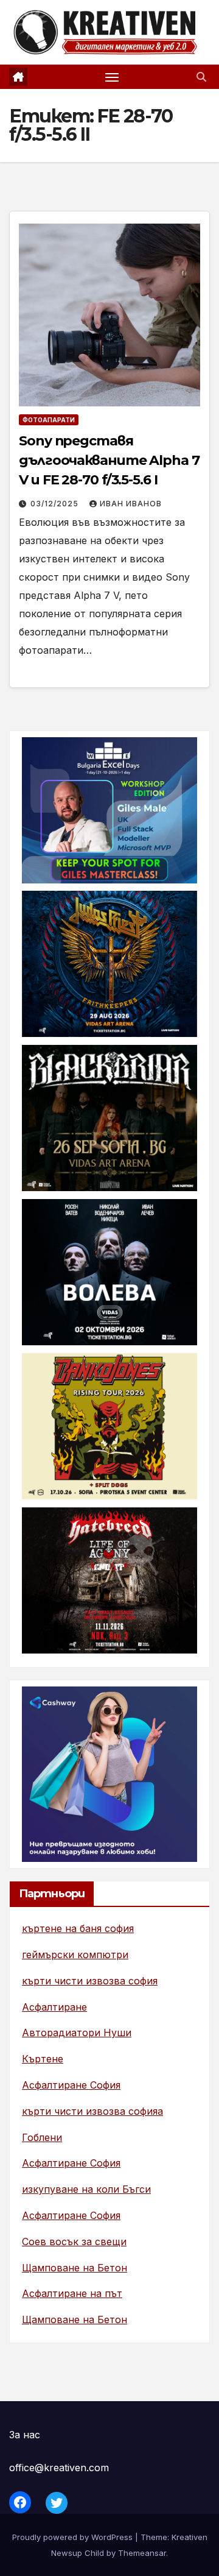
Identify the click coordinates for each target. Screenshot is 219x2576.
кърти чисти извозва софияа (92, 2111)
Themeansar (142, 2553)
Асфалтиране (54, 2007)
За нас (25, 2435)
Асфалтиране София (71, 2085)
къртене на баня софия (78, 1928)
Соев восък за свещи (74, 2242)
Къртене (43, 2059)
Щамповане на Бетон (75, 2268)
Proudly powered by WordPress (74, 2537)
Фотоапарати (49, 420)
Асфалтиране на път (72, 2293)
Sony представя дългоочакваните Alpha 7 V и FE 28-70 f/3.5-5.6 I (109, 460)
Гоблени (42, 2137)
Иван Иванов (131, 504)
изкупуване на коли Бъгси (86, 2189)
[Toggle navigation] (112, 77)
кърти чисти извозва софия (90, 1981)
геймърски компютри (75, 1955)
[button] (201, 77)
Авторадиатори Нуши (77, 2033)
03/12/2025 (56, 504)
